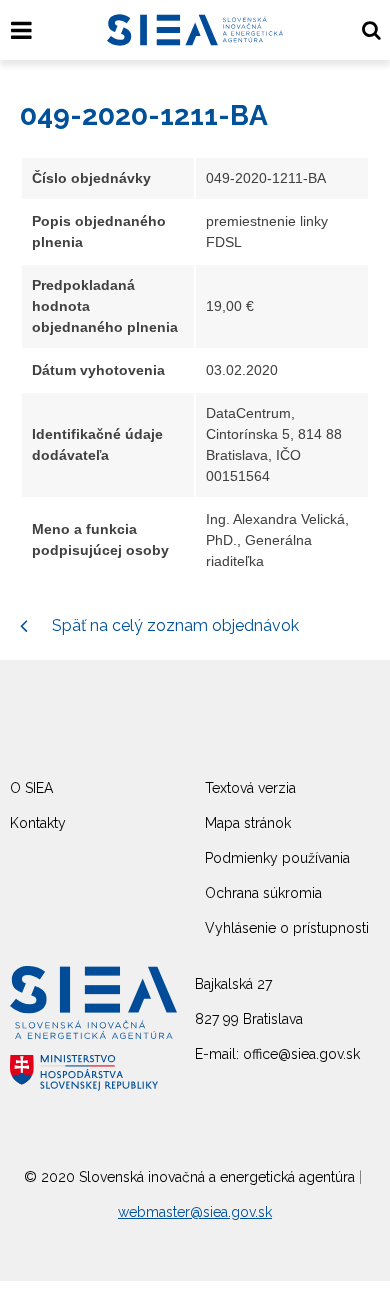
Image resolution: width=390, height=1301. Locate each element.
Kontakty (38, 823)
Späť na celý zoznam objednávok (173, 625)
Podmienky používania (277, 858)
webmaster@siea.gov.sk (195, 1212)
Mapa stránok (248, 823)
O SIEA (31, 788)
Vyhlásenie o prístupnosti (287, 928)
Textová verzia (250, 788)
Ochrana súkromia (263, 893)
